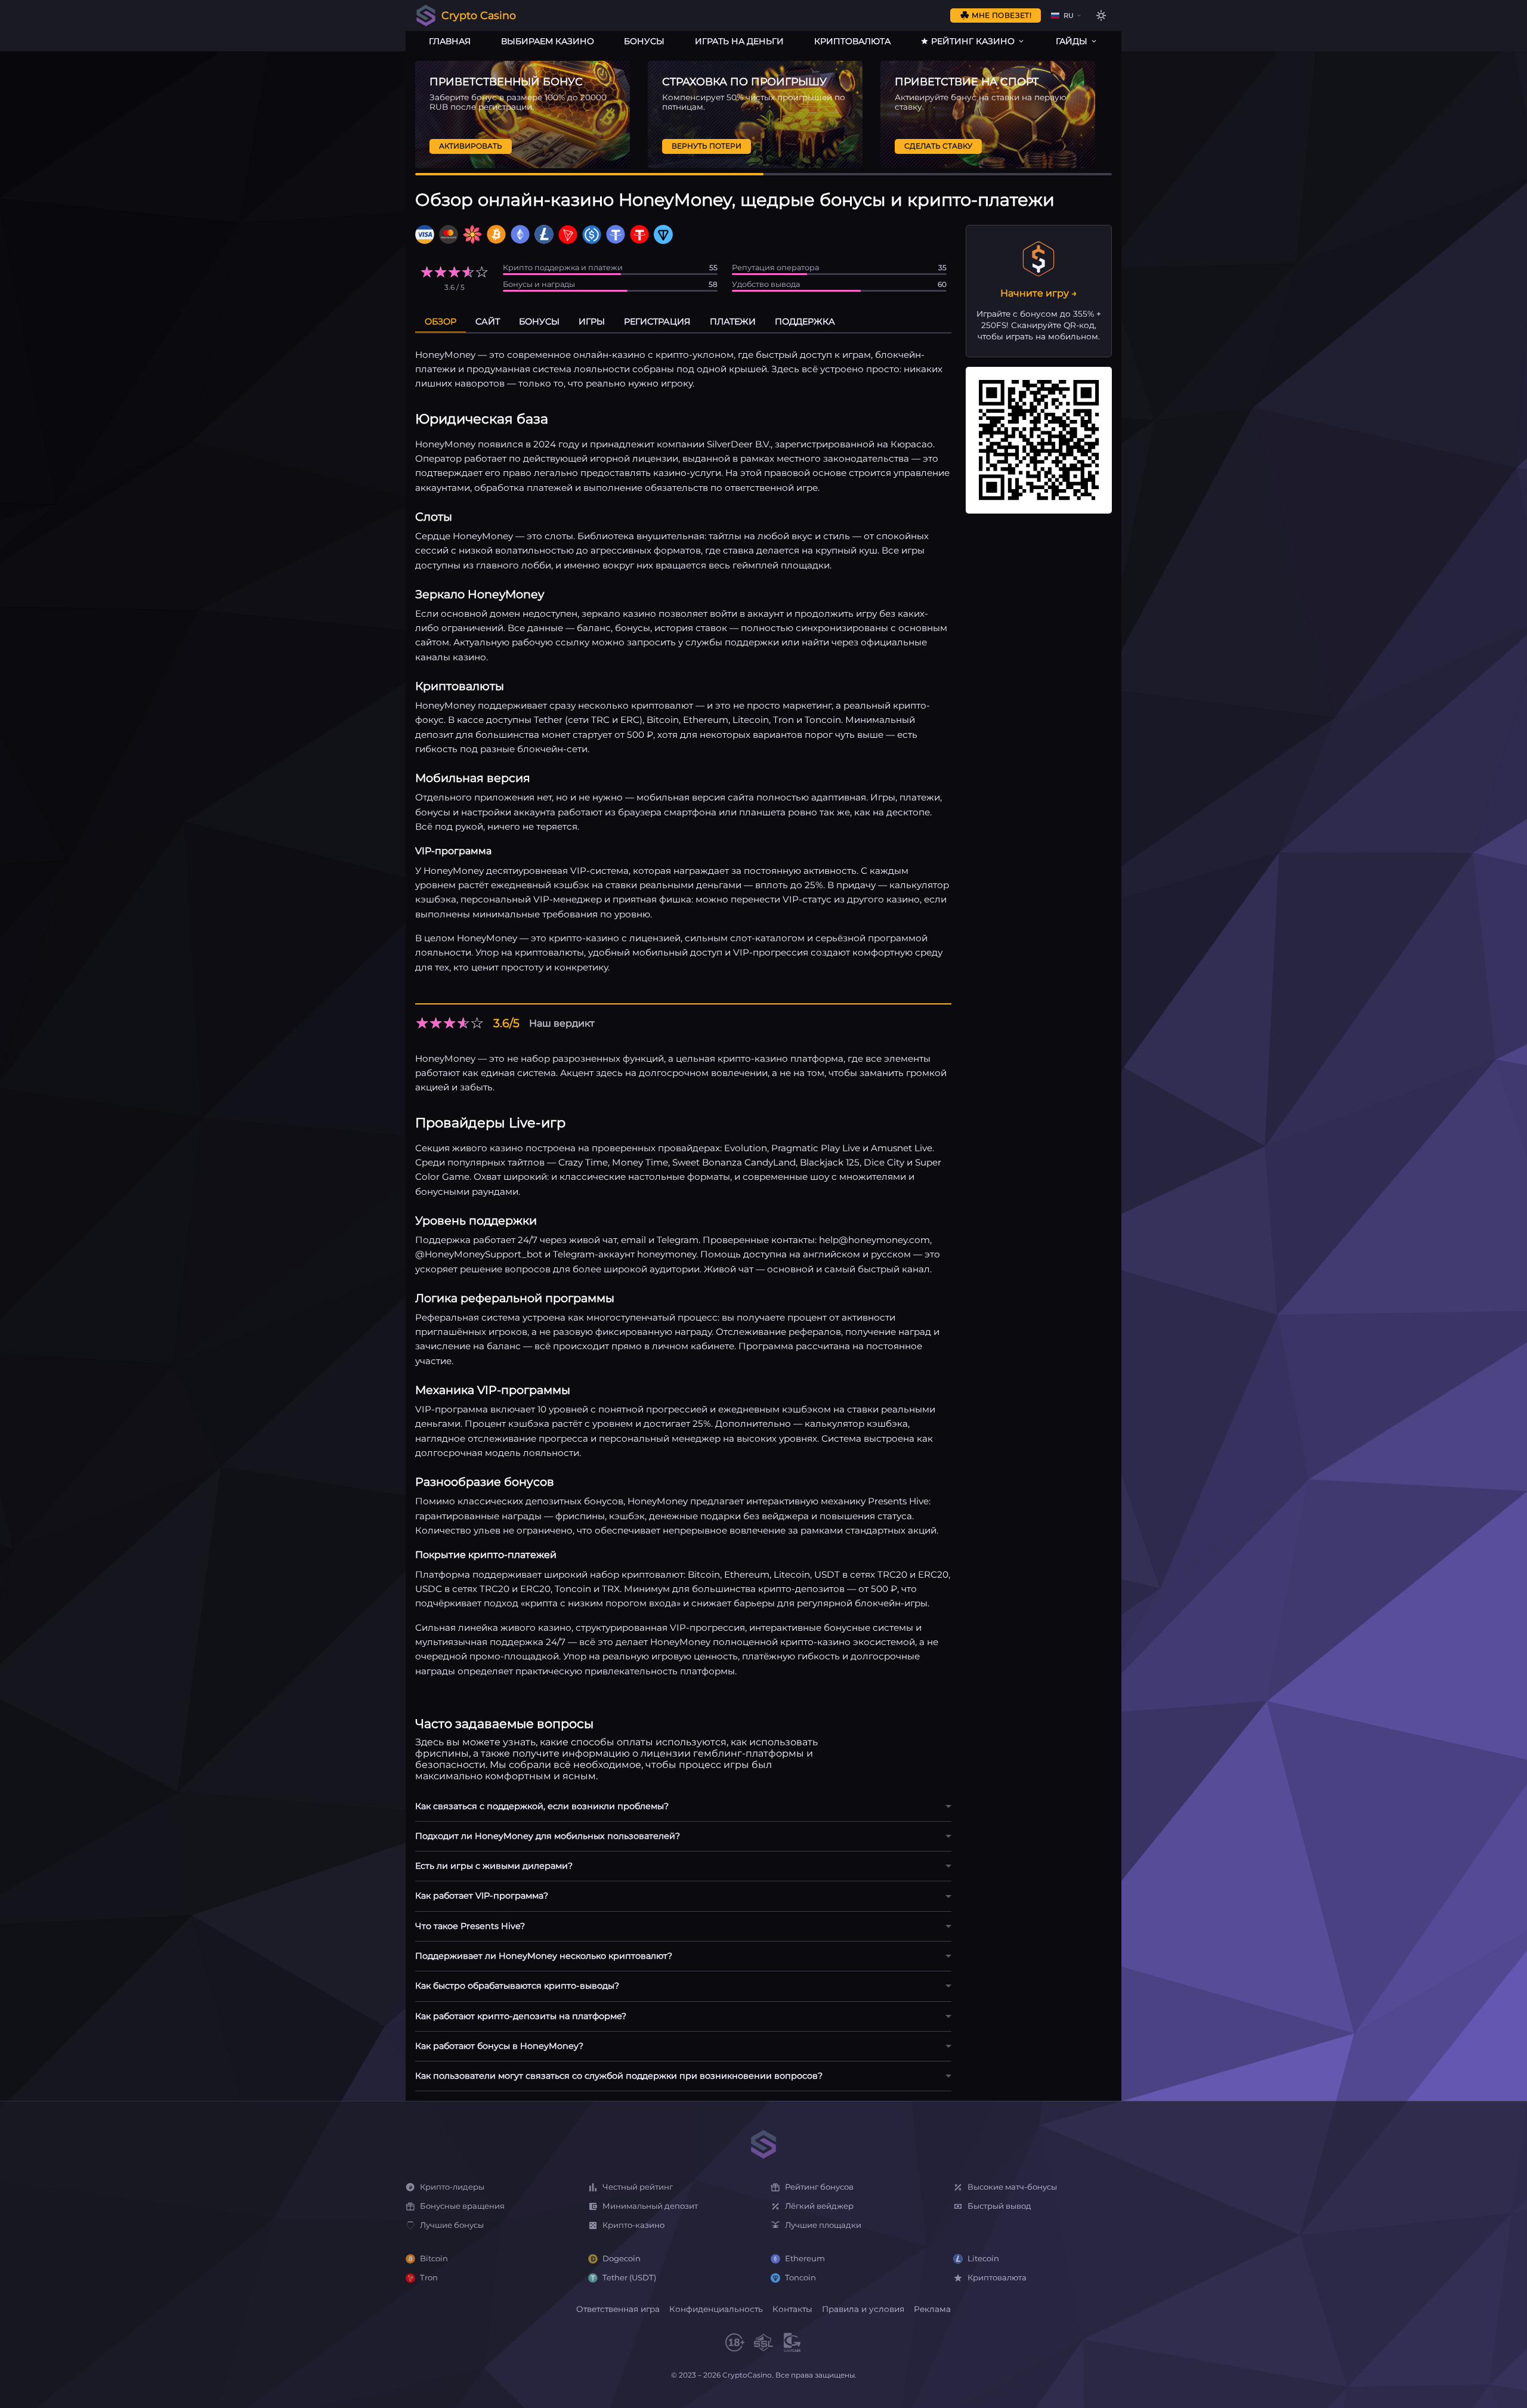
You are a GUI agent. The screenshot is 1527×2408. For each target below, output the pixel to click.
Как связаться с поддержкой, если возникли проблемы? (542, 1806)
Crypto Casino (479, 15)
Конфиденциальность (716, 2309)
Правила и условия (863, 2309)
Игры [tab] (592, 322)
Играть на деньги (739, 41)
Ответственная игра (618, 2309)
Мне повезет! (1001, 15)
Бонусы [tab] (539, 322)
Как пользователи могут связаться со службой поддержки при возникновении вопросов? (619, 2076)
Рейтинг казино (973, 41)
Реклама (932, 2309)
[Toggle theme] (1101, 16)
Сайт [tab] (488, 322)
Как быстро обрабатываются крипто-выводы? (517, 1986)
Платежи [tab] (733, 322)
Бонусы (644, 41)
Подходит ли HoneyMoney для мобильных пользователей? (548, 1836)
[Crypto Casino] (426, 16)
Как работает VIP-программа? (482, 1896)
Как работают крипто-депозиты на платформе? (521, 2016)
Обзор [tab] (441, 322)
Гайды (1072, 41)
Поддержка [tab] (805, 322)
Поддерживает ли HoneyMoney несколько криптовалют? (544, 1956)
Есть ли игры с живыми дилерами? (494, 1866)
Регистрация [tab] (657, 322)
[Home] (763, 2145)
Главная (450, 41)
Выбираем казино (548, 41)
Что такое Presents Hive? (470, 1926)
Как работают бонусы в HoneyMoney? (499, 2046)
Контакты (792, 2309)
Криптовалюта (852, 41)
